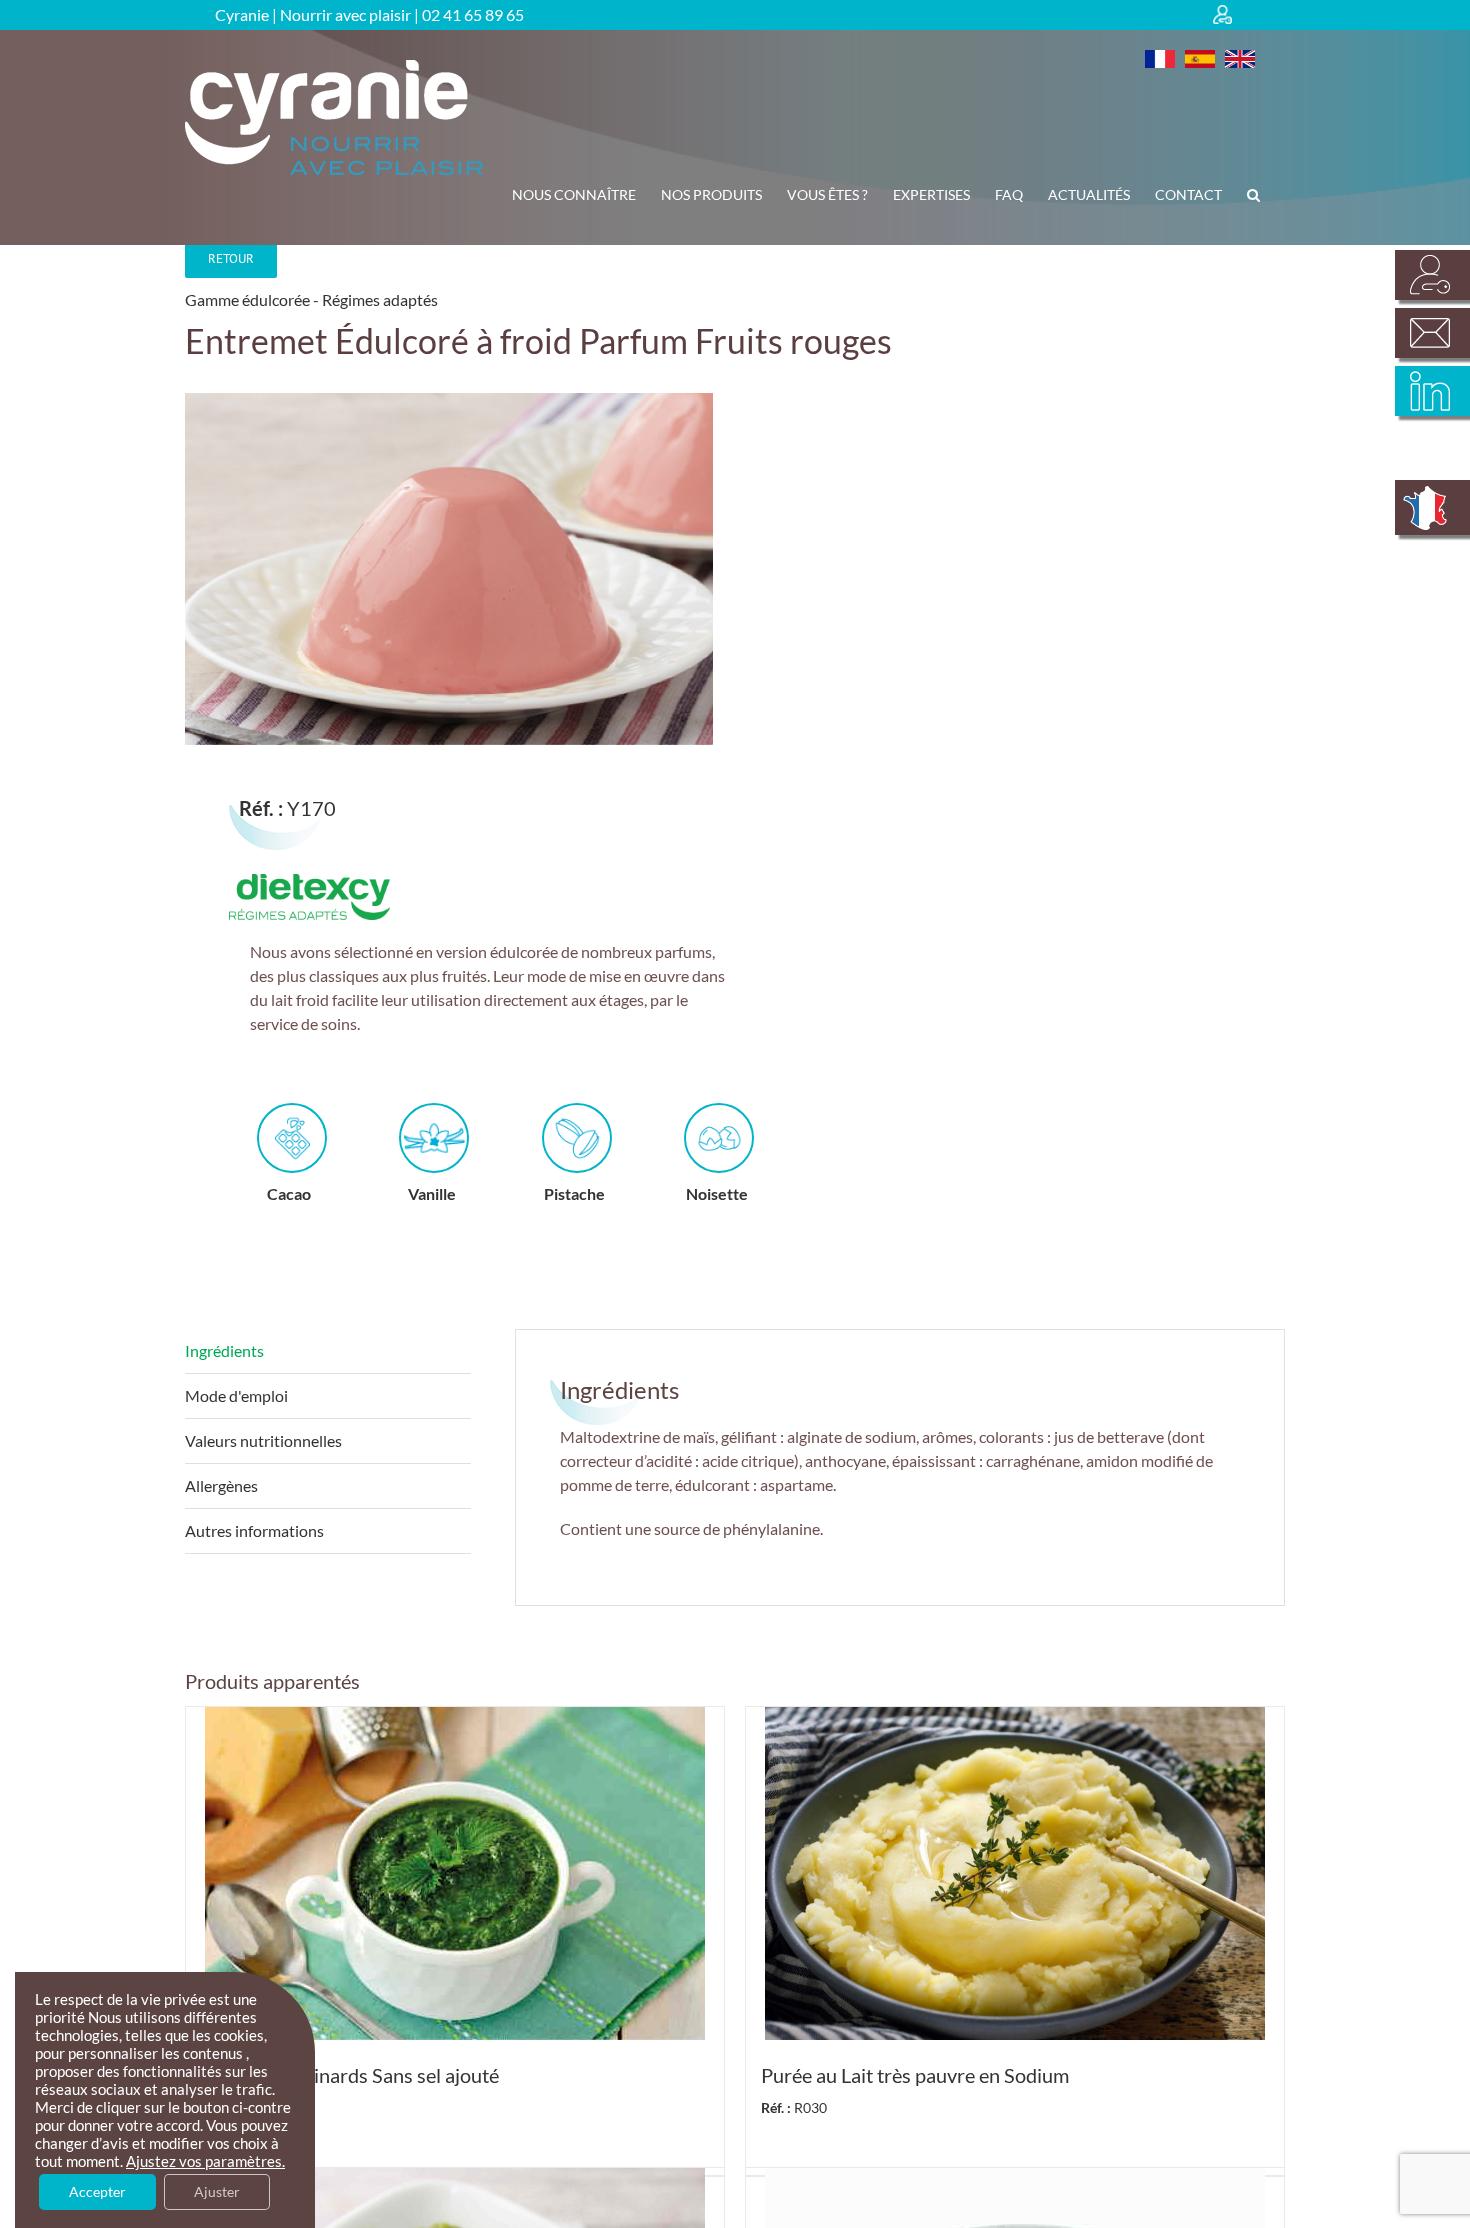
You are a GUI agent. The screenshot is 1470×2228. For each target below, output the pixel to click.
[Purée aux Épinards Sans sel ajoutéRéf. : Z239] (455, 1873)
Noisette (717, 1193)
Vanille (432, 1193)
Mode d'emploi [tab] (236, 1395)
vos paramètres (230, 2161)
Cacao (289, 1193)
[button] (1253, 195)
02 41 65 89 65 (473, 14)
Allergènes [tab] (221, 1485)
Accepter (97, 2191)
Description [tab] (328, 1351)
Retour (231, 258)
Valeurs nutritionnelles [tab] (263, 1440)
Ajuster (217, 2191)
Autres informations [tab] (254, 1530)
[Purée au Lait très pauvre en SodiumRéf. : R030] (1015, 1873)
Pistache (574, 1193)
